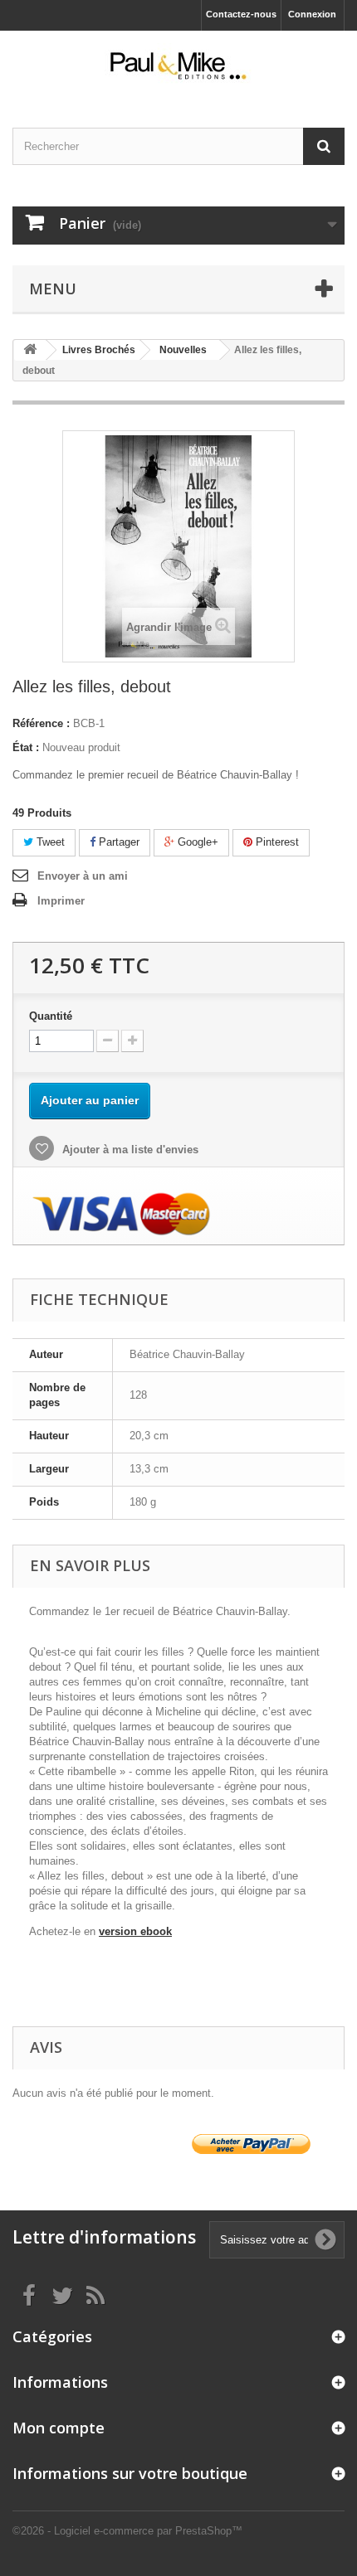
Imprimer (61, 901)
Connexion (312, 14)
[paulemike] (178, 65)
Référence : (41, 723)
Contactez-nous (241, 14)
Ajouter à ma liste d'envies (129, 1150)
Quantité (51, 1016)
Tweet (49, 842)
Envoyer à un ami (83, 876)
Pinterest (276, 842)
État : (26, 747)
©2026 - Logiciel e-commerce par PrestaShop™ (127, 2531)
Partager (117, 842)
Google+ (196, 842)
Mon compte (59, 2428)
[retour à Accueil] (30, 350)
